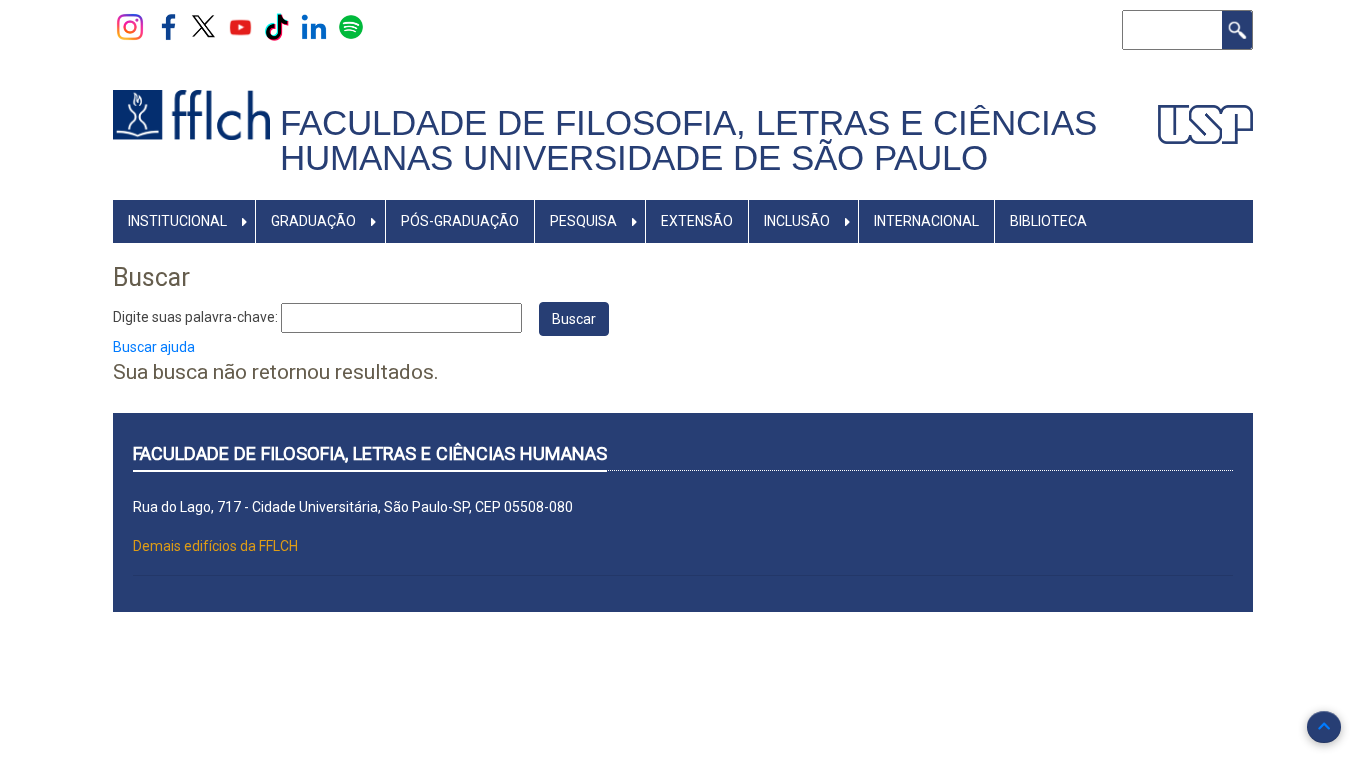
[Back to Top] (1324, 727)
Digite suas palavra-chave (194, 317)
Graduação (313, 221)
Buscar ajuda (154, 347)
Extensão (697, 221)
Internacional (926, 221)
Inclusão (797, 221)
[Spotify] (351, 26)
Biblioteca (1048, 221)
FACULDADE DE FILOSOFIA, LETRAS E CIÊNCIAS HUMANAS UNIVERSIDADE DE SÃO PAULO (688, 140)
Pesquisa (583, 221)
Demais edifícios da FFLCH (215, 546)
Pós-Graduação (460, 221)
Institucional (177, 221)
